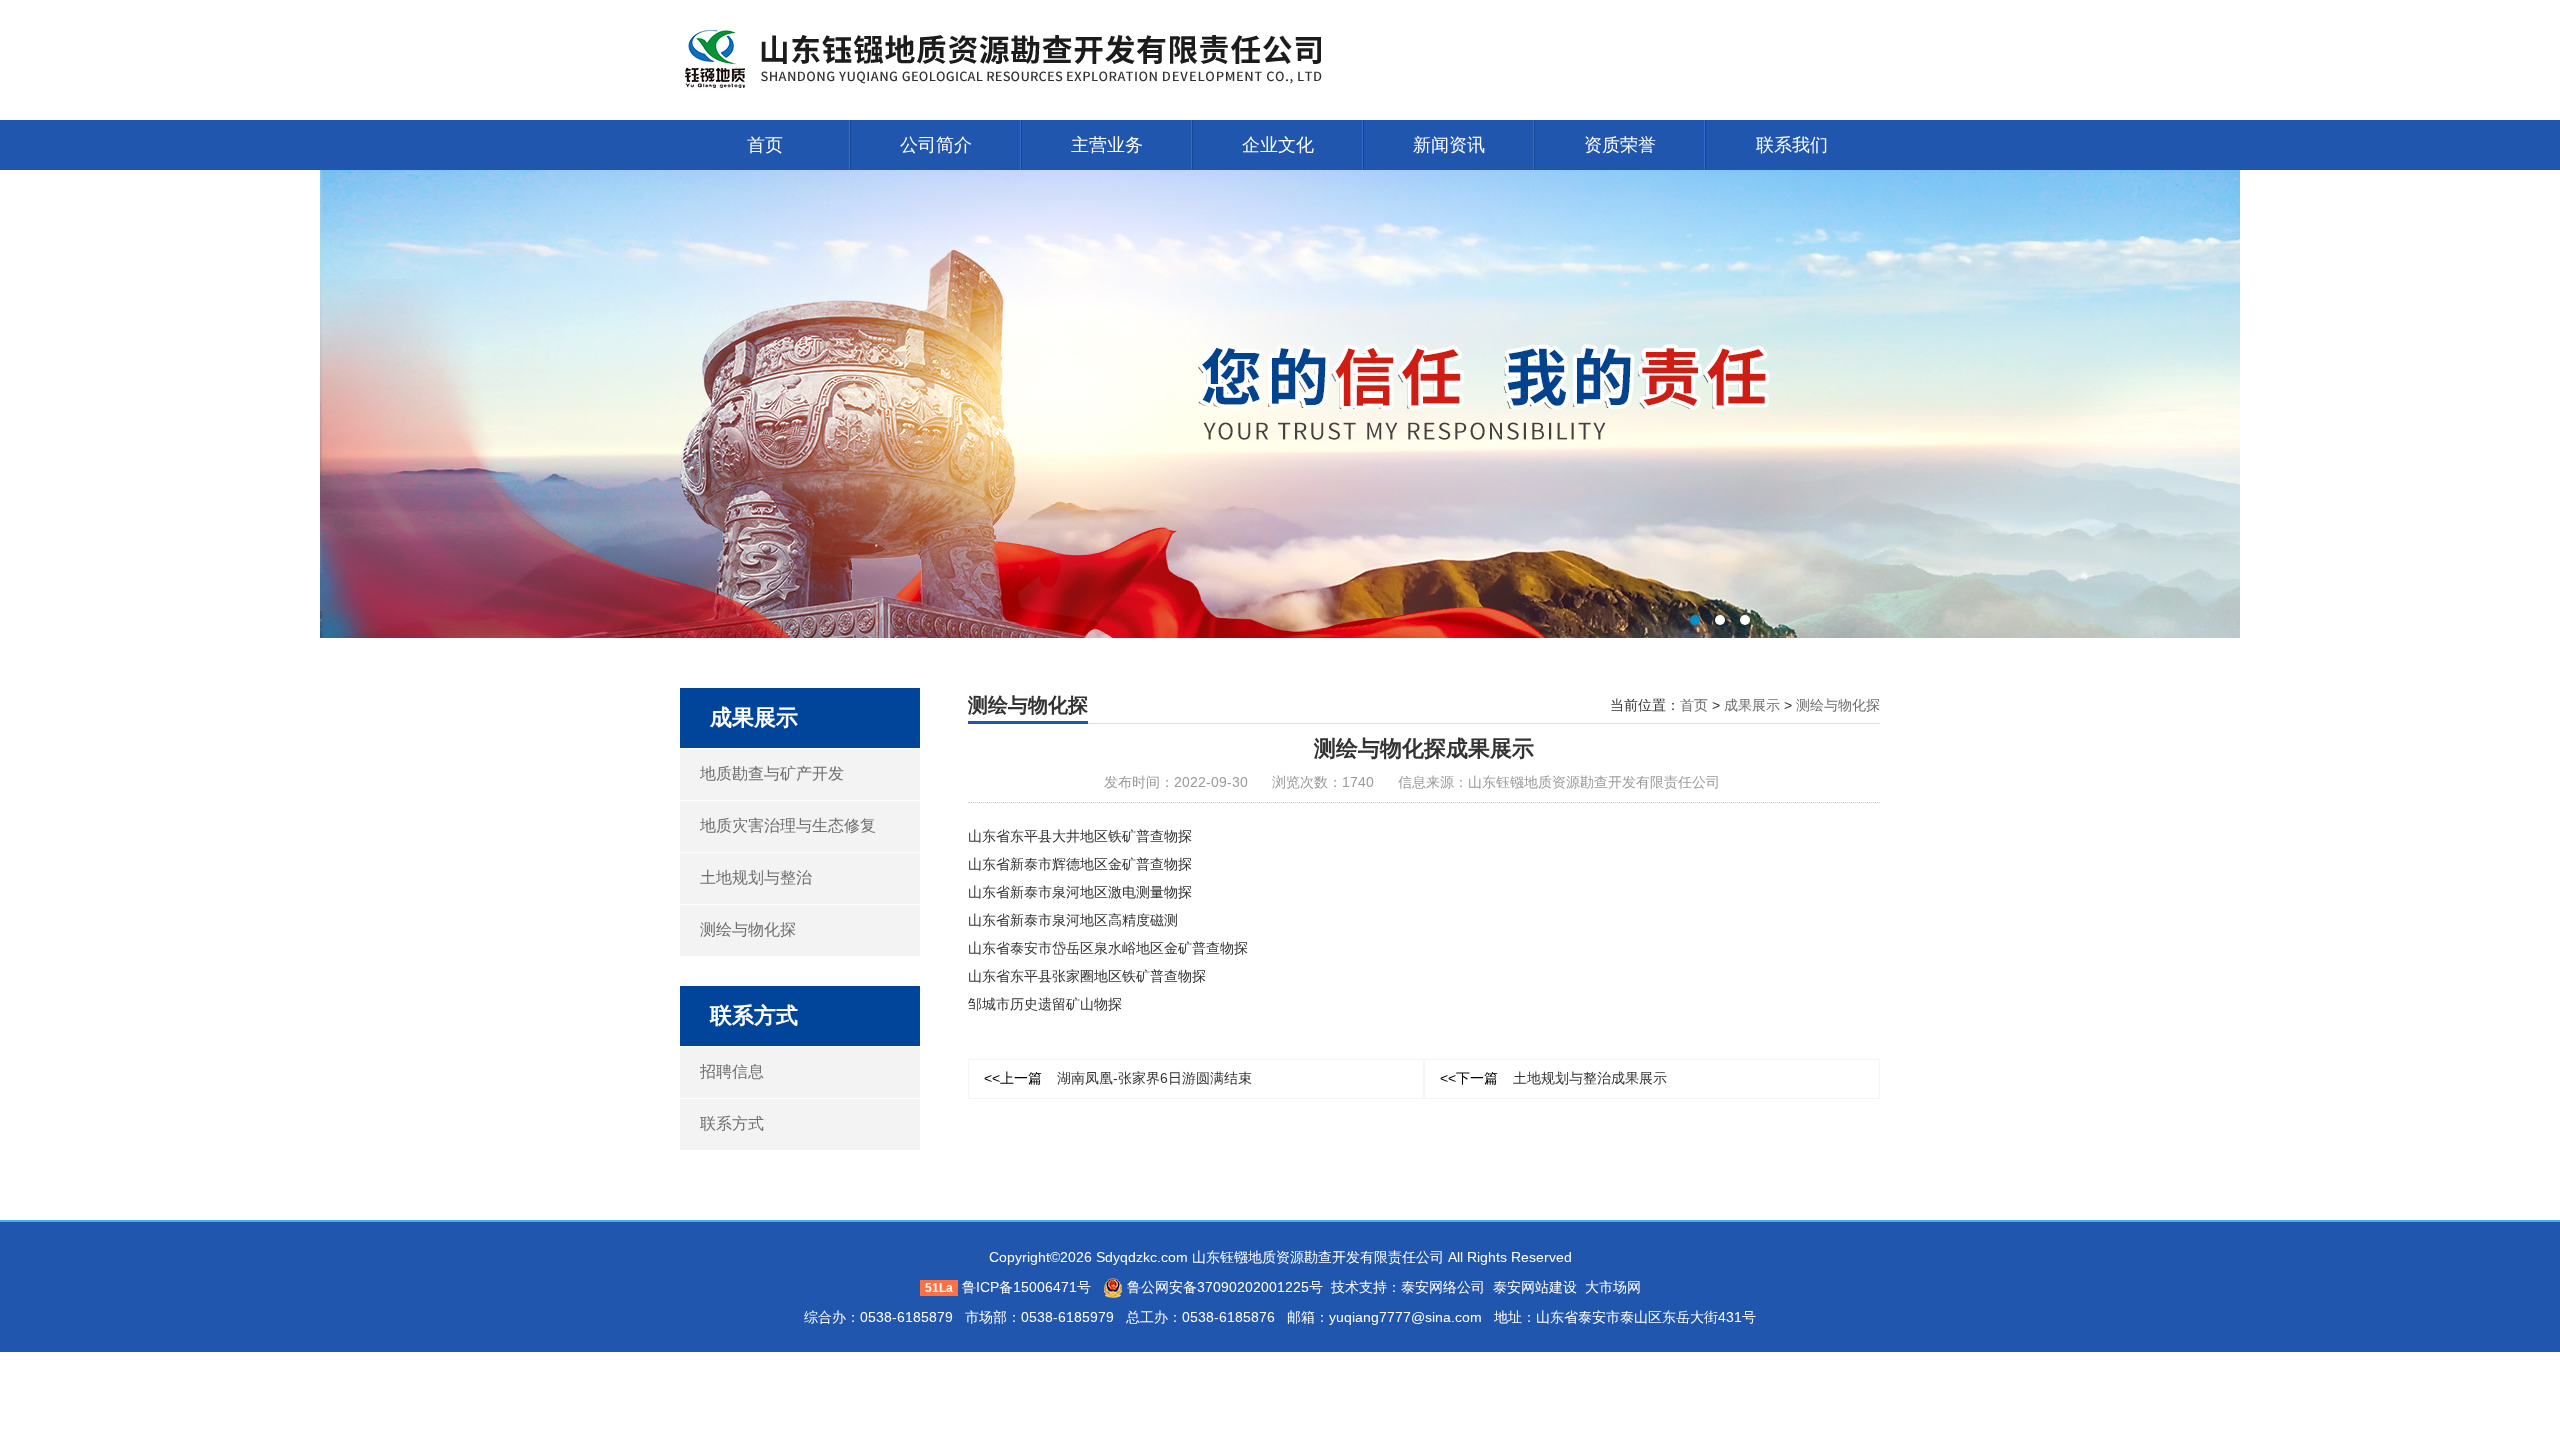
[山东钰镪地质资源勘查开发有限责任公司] (1030, 59)
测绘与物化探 (748, 929)
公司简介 (936, 145)
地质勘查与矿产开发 (772, 773)
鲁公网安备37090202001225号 (1223, 1287)
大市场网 (1613, 1287)
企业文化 (1278, 145)
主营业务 (1107, 145)
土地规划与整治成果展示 (1553, 1078)
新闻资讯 (1449, 145)
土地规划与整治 (756, 877)
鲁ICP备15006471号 (1026, 1287)
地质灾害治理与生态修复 (788, 825)
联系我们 (1792, 145)
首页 (765, 145)
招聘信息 (732, 1071)
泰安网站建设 (1535, 1287)
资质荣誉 (1620, 145)
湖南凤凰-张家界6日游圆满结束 (1118, 1078)
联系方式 (732, 1123)
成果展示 (1752, 705)
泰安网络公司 (1443, 1287)
